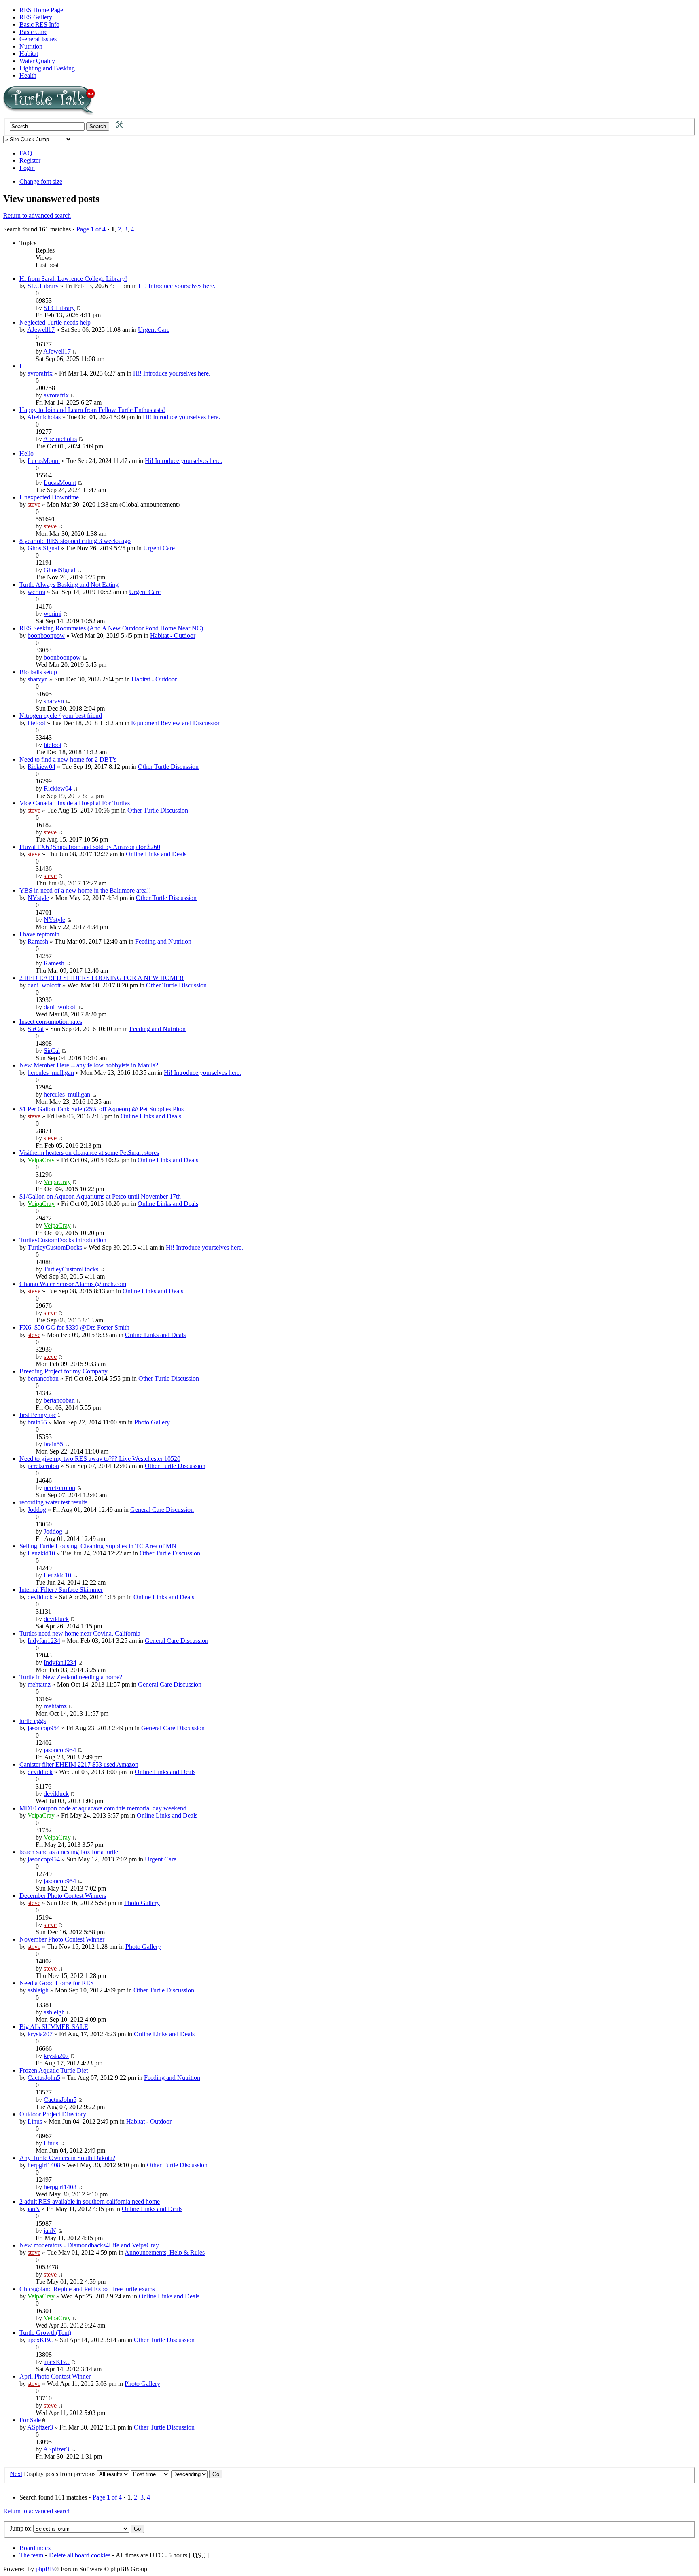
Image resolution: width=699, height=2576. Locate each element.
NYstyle (38, 898)
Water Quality (37, 61)
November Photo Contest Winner (62, 1939)
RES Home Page (41, 10)
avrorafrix (40, 373)
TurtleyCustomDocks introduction (63, 1240)
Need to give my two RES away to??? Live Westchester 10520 (100, 1459)
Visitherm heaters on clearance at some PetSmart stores (89, 1153)
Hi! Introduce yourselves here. (177, 286)
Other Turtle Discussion (168, 767)
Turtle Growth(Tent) (45, 2333)
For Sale (30, 2420)
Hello (26, 453)
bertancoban (43, 1378)
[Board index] (104, 114)
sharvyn (38, 679)
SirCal (36, 1029)
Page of (91, 229)
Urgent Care (154, 330)
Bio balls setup (38, 672)
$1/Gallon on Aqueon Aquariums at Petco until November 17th (100, 1196)
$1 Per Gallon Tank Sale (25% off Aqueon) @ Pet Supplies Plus (102, 1109)
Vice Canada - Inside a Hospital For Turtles (75, 803)
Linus (35, 2121)
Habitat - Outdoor (173, 636)
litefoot (36, 723)
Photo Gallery (152, 1422)
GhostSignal (43, 548)
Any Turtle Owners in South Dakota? (67, 2158)
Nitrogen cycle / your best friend (61, 716)
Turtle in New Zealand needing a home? (71, 1677)
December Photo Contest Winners (63, 1896)
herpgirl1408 (44, 2165)
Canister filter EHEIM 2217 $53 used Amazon (79, 1764)
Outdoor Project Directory (53, 2114)
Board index (35, 2548)
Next (16, 2474)
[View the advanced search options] (116, 126)
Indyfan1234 (44, 1641)
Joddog (37, 1510)
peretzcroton (43, 1466)
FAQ (26, 153)
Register (30, 160)
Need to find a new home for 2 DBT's (68, 759)
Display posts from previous (60, 2474)
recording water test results (53, 1502)
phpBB (45, 2569)
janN (34, 2209)
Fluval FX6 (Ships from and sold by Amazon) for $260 (90, 847)
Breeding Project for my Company (64, 1371)
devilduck (40, 1597)
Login (27, 168)
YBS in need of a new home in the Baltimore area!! (85, 890)
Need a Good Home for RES (57, 1983)
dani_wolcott (44, 985)
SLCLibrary (43, 286)
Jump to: (21, 2528)
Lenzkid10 (41, 1553)
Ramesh (38, 941)
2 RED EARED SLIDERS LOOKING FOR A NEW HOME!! (102, 978)
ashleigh (38, 1990)
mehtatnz (39, 1684)
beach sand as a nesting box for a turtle (69, 1852)
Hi (23, 366)
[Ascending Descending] (197, 2474)
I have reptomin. (40, 934)
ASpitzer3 (40, 2427)
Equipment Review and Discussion (176, 723)
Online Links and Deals (156, 854)
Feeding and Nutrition (163, 941)
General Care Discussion (162, 1510)
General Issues (38, 39)
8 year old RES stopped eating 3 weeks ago (75, 541)
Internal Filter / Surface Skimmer (61, 1590)
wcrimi (36, 592)
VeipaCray (41, 1160)
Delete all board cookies (80, 2555)
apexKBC (40, 2340)
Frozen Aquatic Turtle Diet (54, 2070)
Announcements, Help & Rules (165, 2252)
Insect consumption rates (51, 1022)
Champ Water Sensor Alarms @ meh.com (73, 1284)
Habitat (29, 54)
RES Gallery (36, 17)
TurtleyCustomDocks (55, 1247)
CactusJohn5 (44, 2078)
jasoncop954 (44, 1728)
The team (31, 2555)
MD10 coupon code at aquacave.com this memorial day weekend (103, 1808)
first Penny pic (38, 1415)
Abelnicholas (44, 417)
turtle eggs (33, 1721)
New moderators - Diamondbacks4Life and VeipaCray (89, 2245)
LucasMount (44, 461)
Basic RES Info (39, 24)
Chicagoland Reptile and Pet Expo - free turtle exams (87, 2289)
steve (34, 504)
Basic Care (33, 32)
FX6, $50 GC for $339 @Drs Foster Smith (74, 1327)
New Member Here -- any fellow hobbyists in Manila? (89, 1065)
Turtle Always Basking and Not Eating (69, 585)
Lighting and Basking (47, 68)
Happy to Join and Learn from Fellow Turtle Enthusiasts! (92, 410)
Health (28, 75)
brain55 (37, 1422)
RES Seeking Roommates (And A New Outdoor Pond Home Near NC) (111, 628)
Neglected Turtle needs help (55, 322)
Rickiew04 (41, 767)
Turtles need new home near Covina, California (80, 1633)
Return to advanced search (37, 215)
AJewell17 (41, 330)
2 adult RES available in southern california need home (90, 2201)
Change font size (41, 181)
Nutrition (31, 46)
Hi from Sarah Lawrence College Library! (73, 279)
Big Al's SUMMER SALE (54, 2027)
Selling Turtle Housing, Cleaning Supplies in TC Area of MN (98, 1546)
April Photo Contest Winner (55, 2376)
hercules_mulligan (51, 1073)
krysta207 (40, 2034)
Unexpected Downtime (49, 497)
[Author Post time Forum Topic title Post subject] (150, 2474)
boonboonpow (46, 636)
